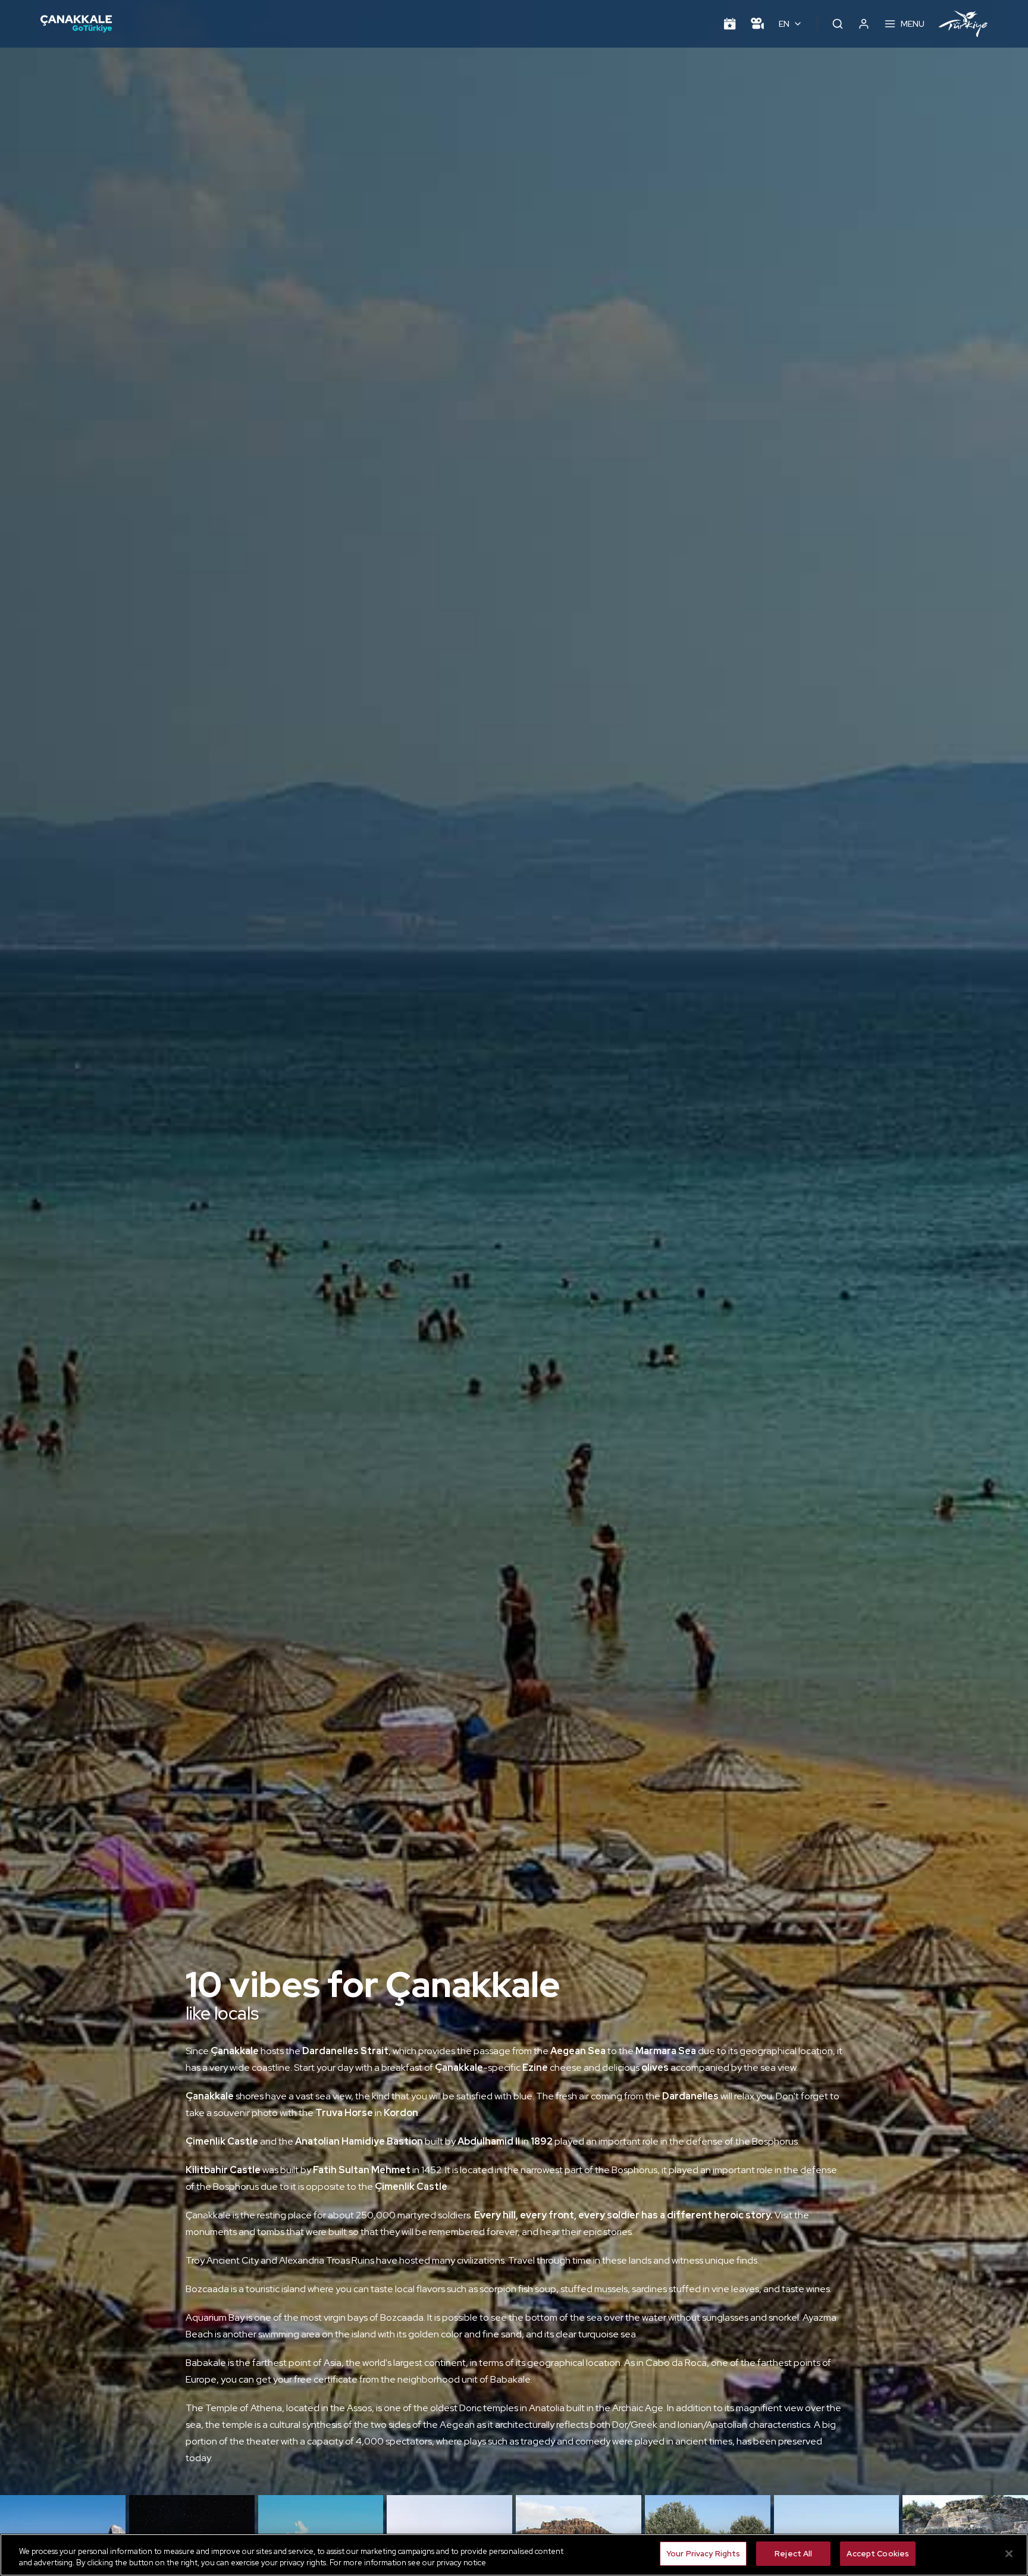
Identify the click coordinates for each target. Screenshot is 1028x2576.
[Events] (730, 24)
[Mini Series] (757, 24)
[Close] (1009, 2553)
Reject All (793, 2554)
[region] (514, 2555)
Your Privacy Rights (703, 2554)
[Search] (838, 24)
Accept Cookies (878, 2554)
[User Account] (864, 24)
